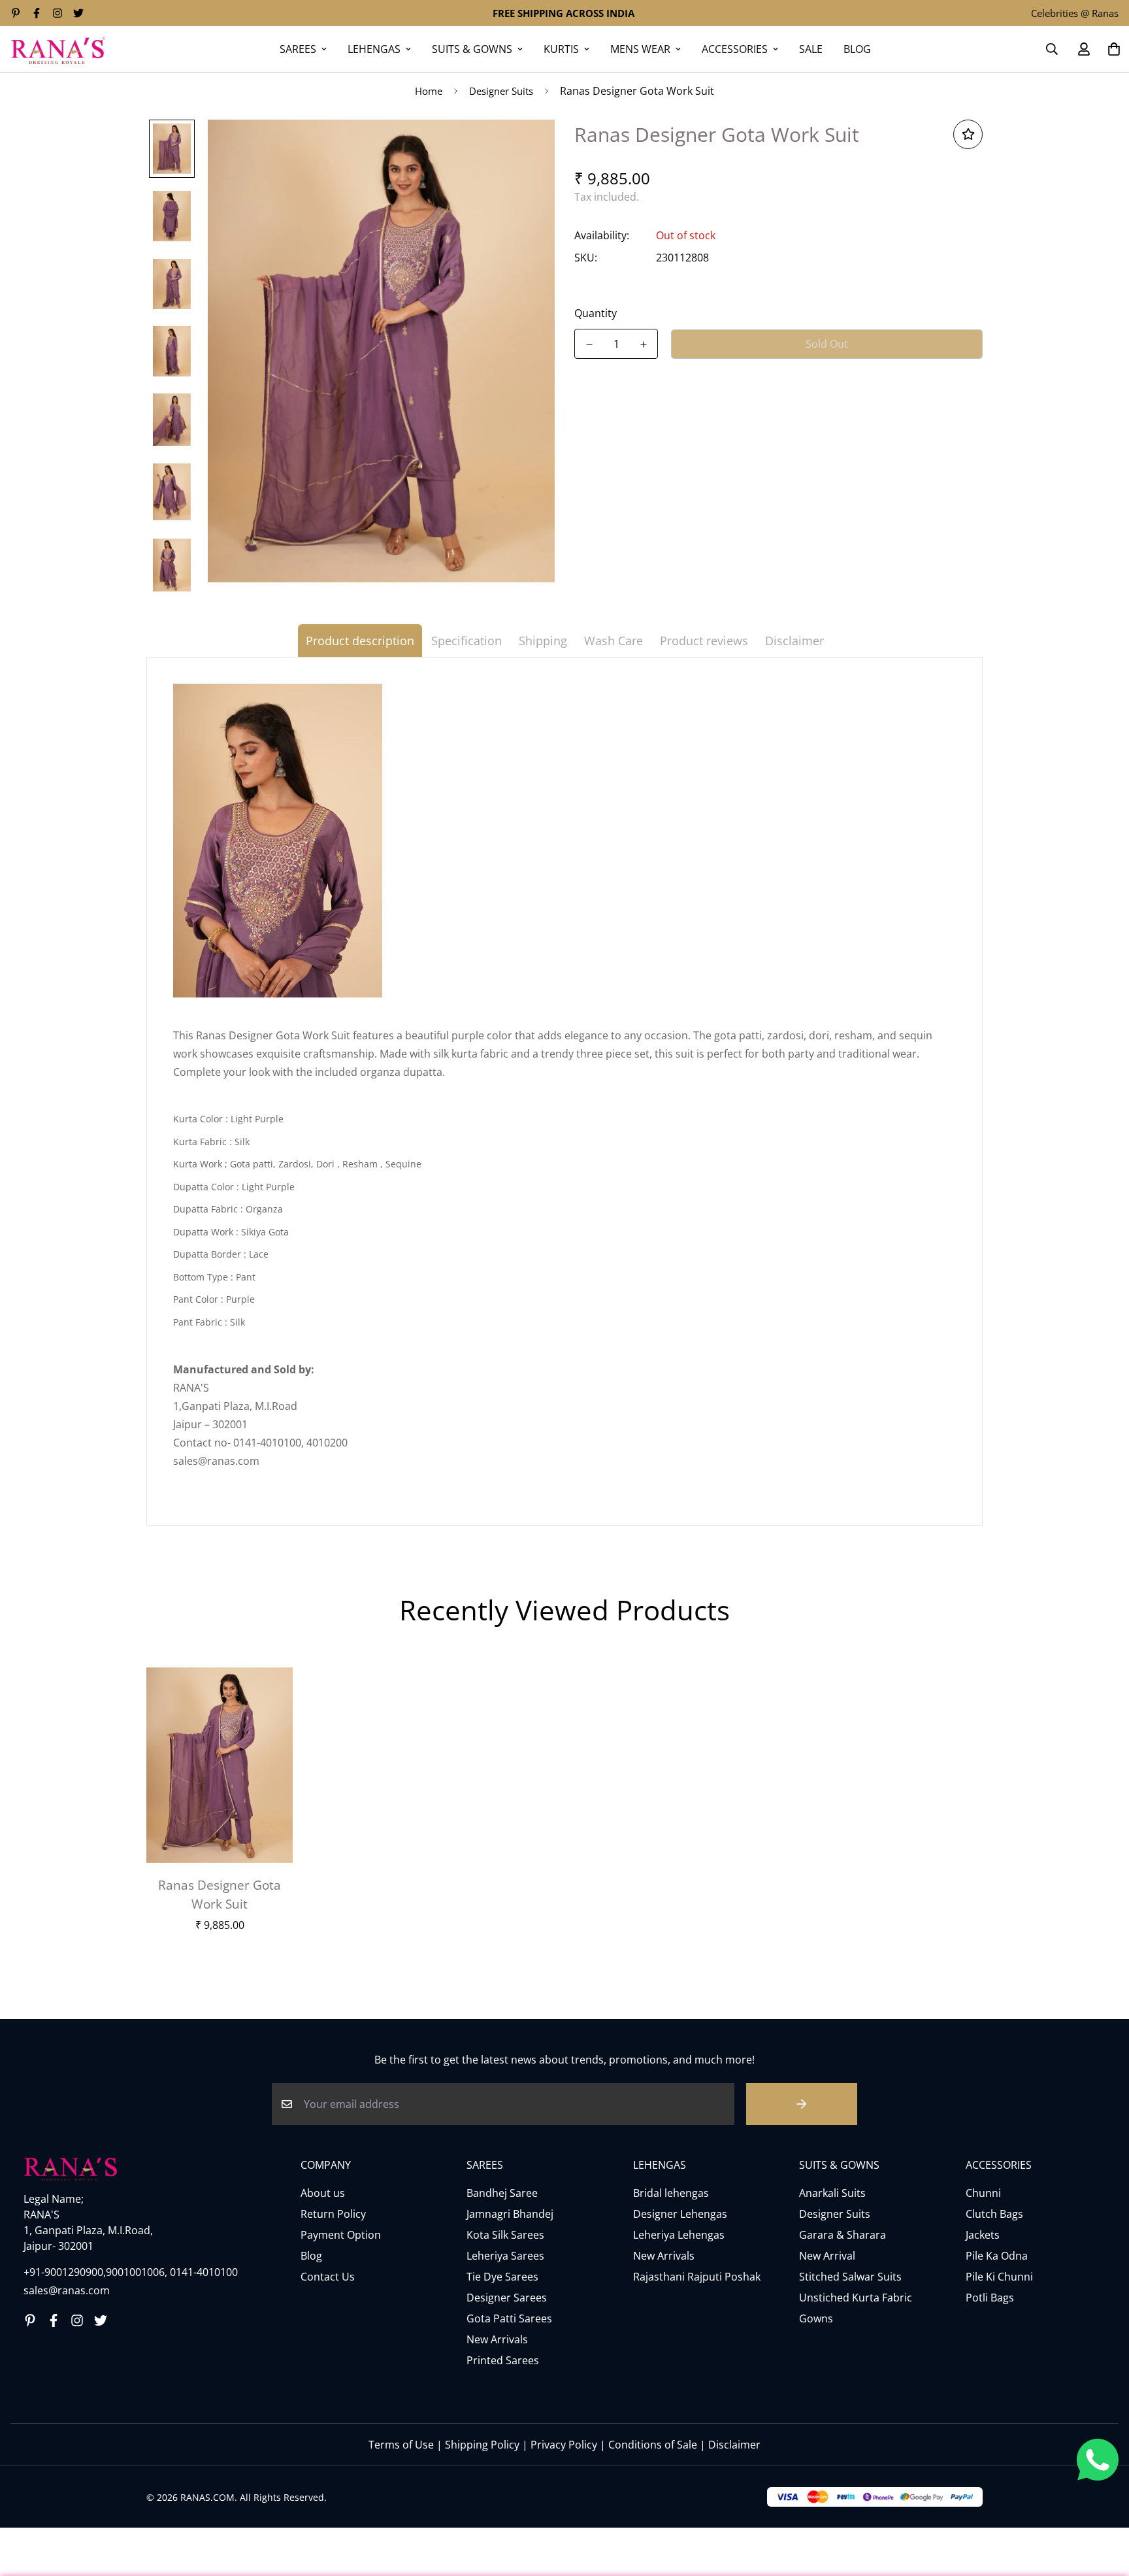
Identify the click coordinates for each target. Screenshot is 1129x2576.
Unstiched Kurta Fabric (856, 2298)
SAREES (298, 49)
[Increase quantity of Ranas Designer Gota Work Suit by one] (643, 344)
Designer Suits (501, 91)
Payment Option (341, 2235)
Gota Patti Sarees (509, 2318)
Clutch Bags (994, 2214)
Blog (311, 2256)
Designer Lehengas (680, 2214)
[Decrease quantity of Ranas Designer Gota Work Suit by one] (589, 344)
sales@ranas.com (67, 2290)
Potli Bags (990, 2298)
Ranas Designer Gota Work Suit (220, 1894)
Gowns (816, 2318)
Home (429, 91)
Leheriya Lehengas (679, 2235)
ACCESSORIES (735, 49)
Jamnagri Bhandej (510, 2214)
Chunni (983, 2193)
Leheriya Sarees (505, 2256)
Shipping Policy (482, 2445)
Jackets (983, 2235)
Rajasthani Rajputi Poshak (697, 2277)
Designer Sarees (507, 2298)
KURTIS (561, 49)
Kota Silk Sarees (505, 2235)
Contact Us (328, 2277)
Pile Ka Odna (997, 2256)
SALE (811, 49)
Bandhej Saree (502, 2193)
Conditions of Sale (653, 2445)
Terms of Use (401, 2445)
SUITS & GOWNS (472, 49)
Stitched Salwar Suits (850, 2277)
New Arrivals (497, 2339)
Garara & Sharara (843, 2235)
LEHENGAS (374, 49)
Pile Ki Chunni (999, 2277)
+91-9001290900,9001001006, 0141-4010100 (131, 2272)
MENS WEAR (640, 49)
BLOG (857, 49)
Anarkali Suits (832, 2193)
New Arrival (827, 2256)
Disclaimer (734, 2445)
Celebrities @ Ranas (1075, 13)
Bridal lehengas (671, 2193)
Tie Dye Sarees (502, 2277)
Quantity (596, 313)
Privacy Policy (564, 2445)
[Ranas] (58, 49)
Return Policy (333, 2214)
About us (323, 2193)
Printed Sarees (503, 2360)
